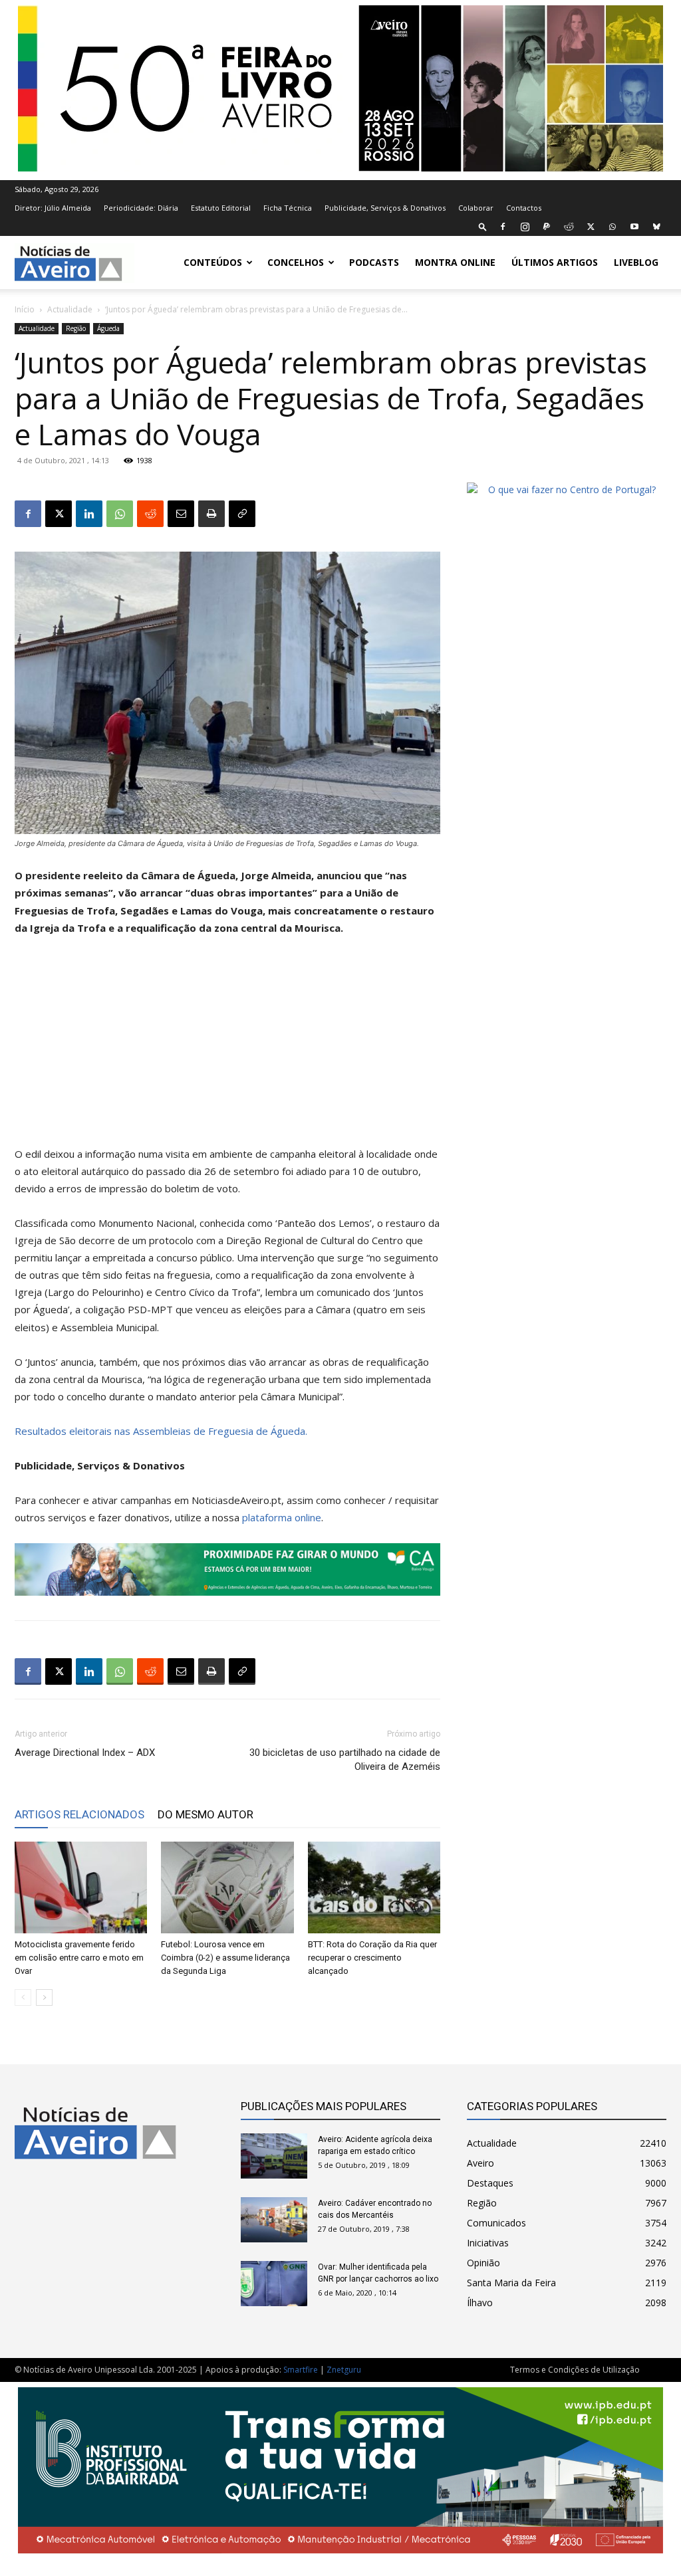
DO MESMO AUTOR (205, 1814)
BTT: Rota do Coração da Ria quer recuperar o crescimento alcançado (372, 1958)
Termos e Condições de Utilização (575, 2370)
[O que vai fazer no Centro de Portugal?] (567, 489)
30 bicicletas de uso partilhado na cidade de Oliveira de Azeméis (345, 1760)
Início (25, 309)
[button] (483, 226)
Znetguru (344, 2370)
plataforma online (282, 1517)
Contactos (524, 208)
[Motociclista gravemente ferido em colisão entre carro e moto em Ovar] (81, 1887)
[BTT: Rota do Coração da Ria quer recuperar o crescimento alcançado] (374, 1887)
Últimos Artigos (555, 262)
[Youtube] (634, 227)
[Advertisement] (227, 1047)
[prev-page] (23, 1997)
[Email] (181, 514)
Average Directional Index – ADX (85, 1753)
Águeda (108, 328)
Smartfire (301, 2370)
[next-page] (44, 1997)
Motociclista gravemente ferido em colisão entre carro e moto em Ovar (79, 1958)
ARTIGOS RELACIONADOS (79, 1814)
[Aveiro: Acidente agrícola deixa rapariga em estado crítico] (274, 2156)
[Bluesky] (656, 227)
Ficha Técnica (288, 208)
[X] (591, 227)
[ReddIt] (150, 514)
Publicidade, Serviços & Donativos (385, 208)
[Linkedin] (89, 514)
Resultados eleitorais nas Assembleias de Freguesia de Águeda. (161, 1431)
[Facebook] (503, 227)
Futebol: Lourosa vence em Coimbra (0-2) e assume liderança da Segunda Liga (225, 1958)
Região (76, 328)
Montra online (455, 262)
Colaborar (476, 208)
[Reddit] (569, 227)
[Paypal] (547, 227)
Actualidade (70, 309)
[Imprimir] (211, 514)
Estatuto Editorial (221, 208)
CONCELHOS (296, 262)
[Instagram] (525, 227)
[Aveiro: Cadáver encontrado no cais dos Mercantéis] (274, 2220)
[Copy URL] (242, 514)
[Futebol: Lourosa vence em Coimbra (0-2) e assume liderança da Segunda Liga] (227, 1887)
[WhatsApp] (613, 227)
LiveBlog (636, 262)
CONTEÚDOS (213, 262)
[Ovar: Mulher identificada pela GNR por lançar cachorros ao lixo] (274, 2284)
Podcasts (374, 262)
